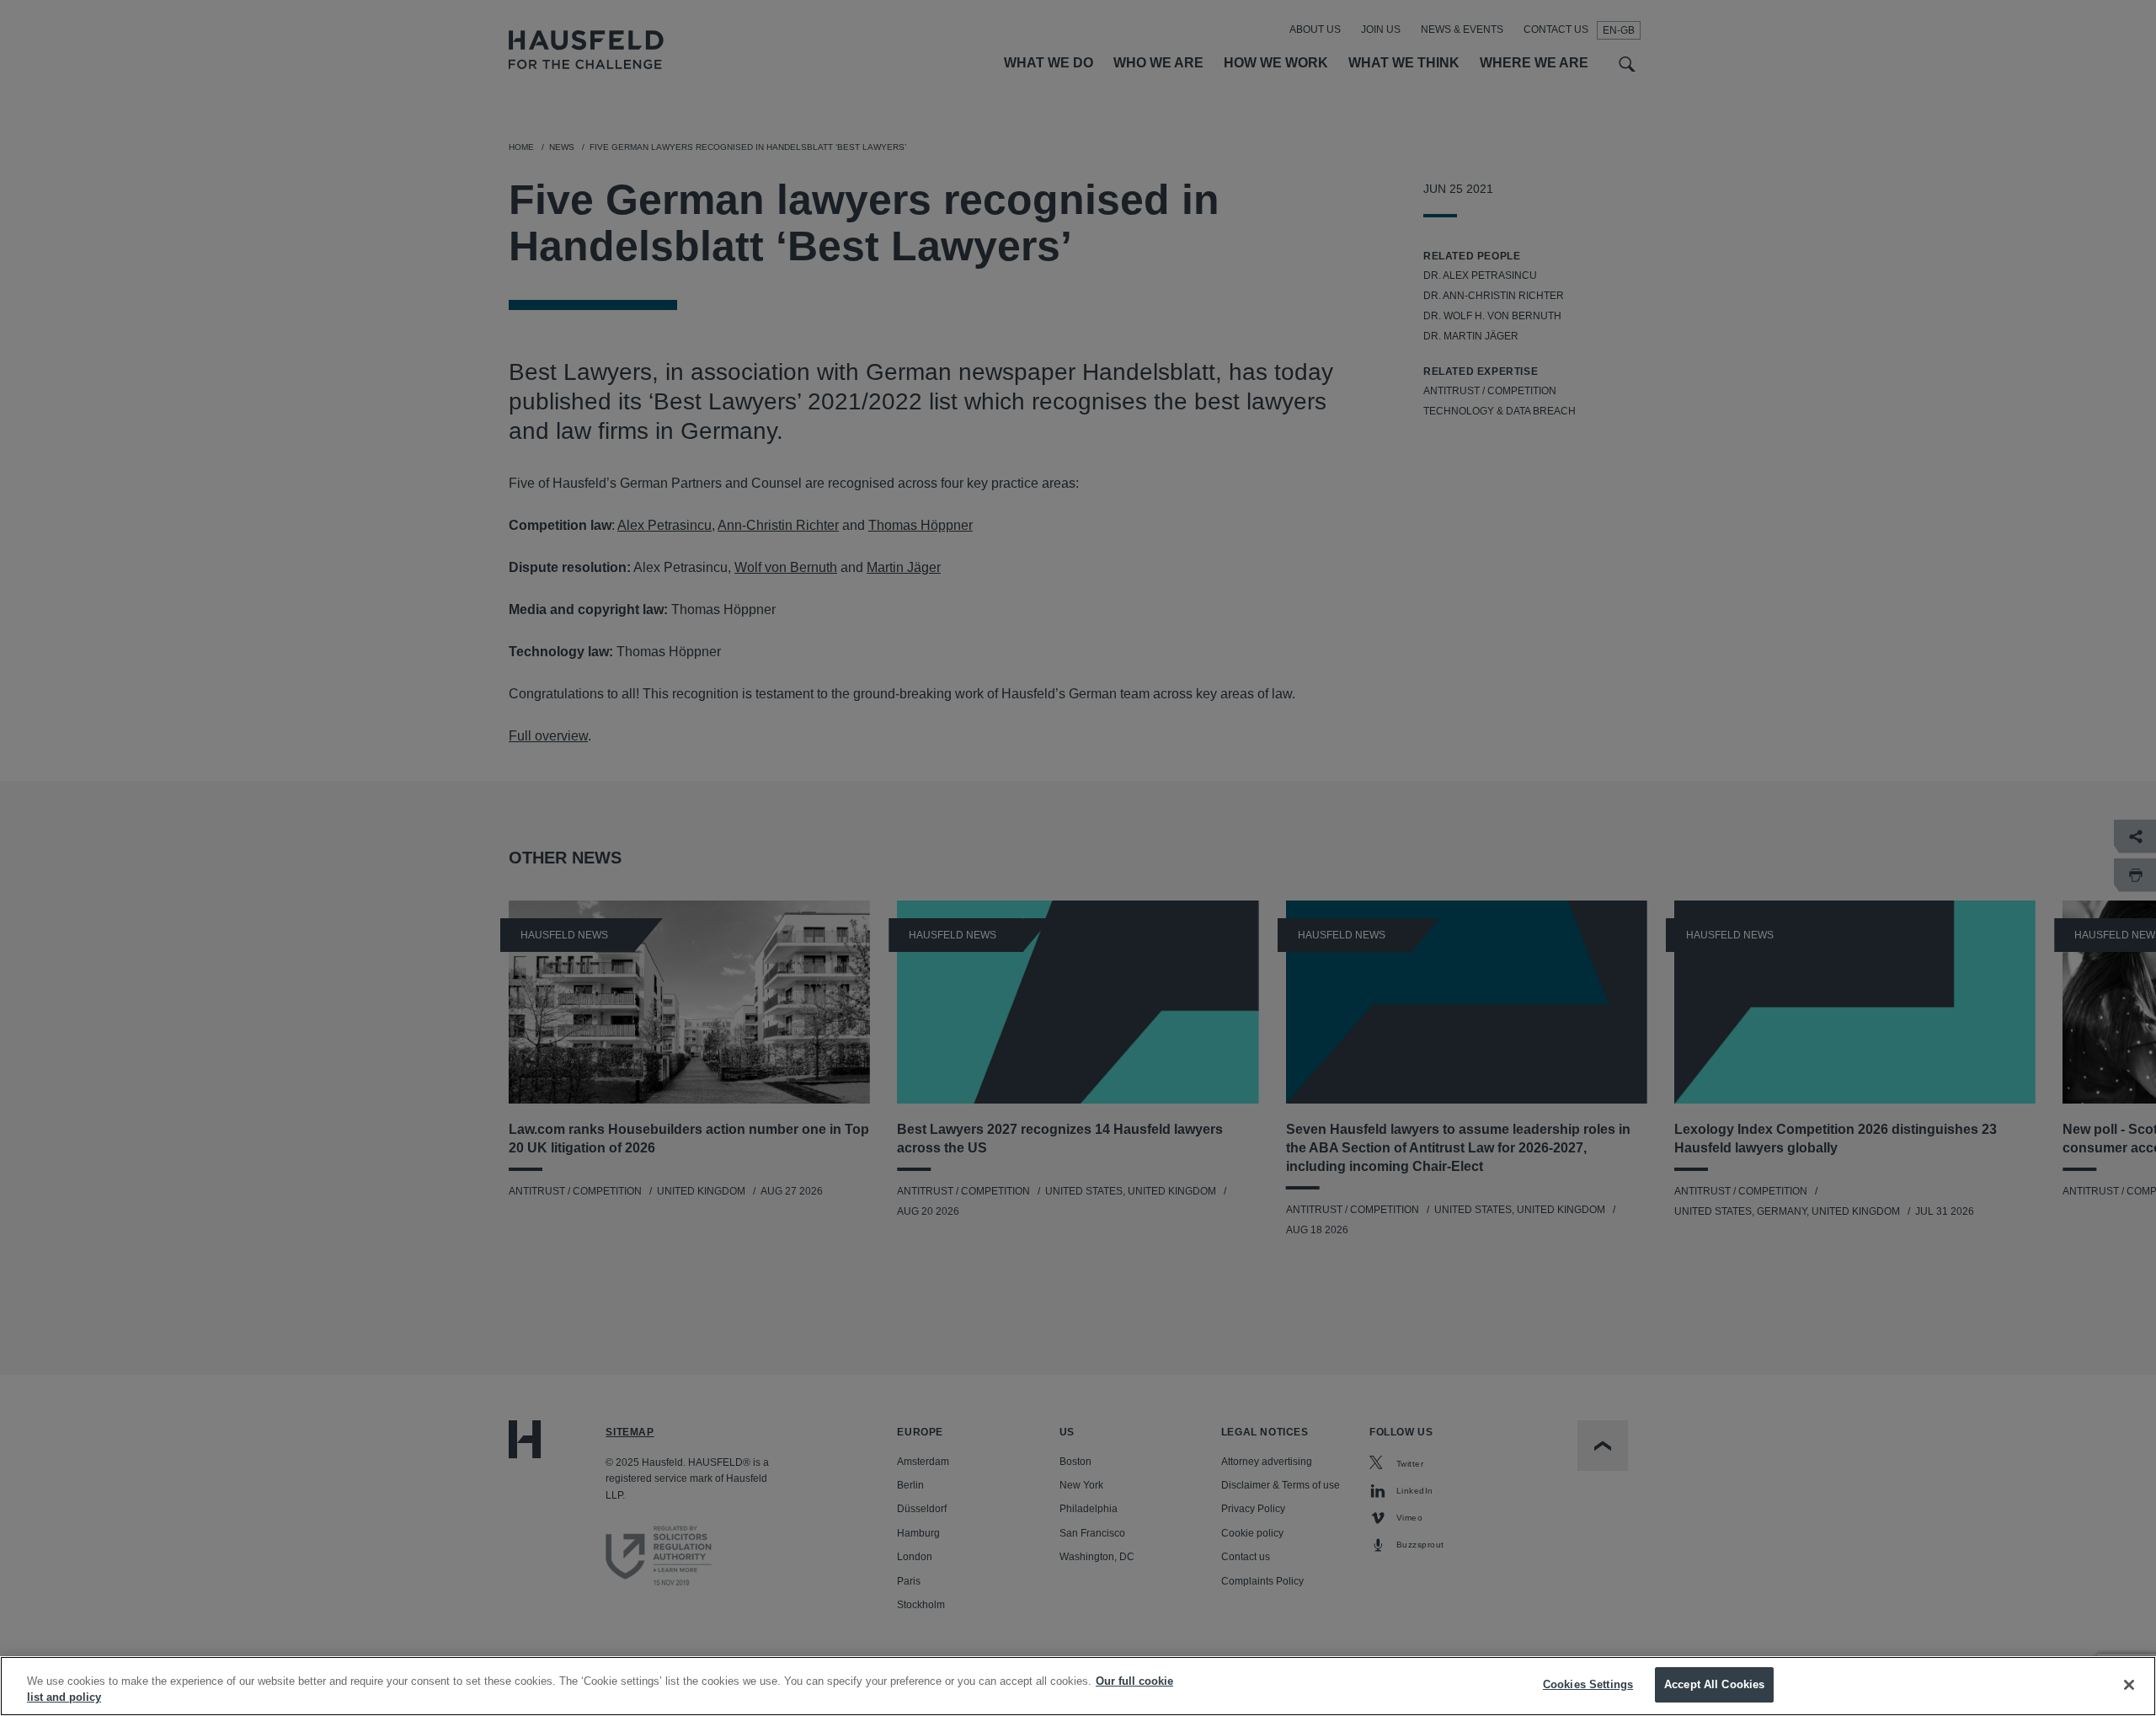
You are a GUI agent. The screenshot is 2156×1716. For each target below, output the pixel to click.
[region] (1078, 1686)
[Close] (2129, 1685)
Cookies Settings (1588, 1684)
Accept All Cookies (1714, 1684)
